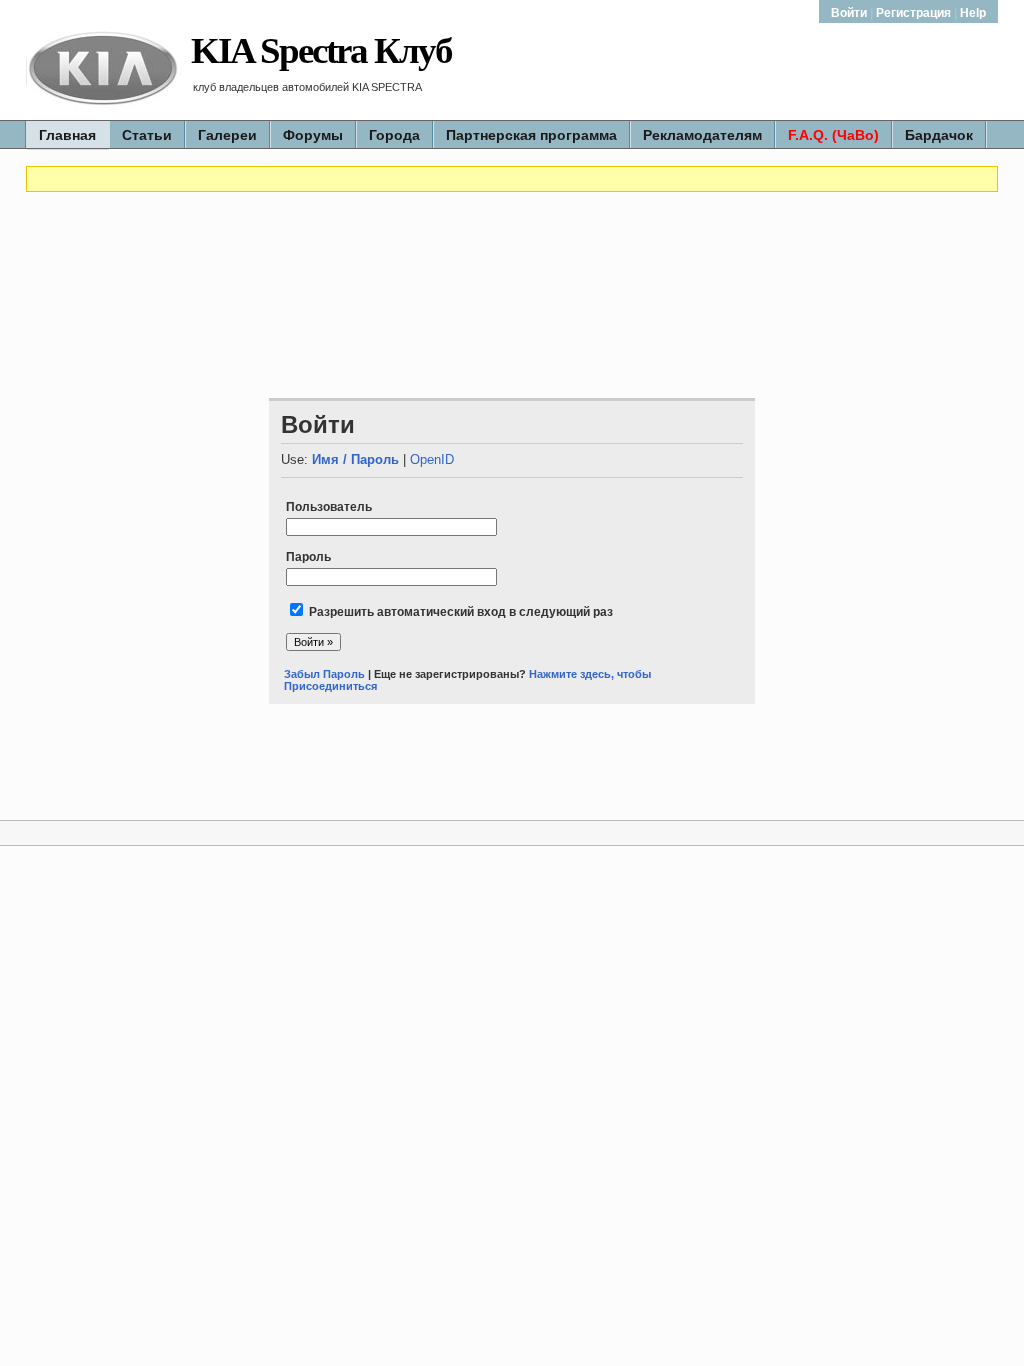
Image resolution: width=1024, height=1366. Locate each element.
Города (394, 135)
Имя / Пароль (355, 459)
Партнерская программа (531, 135)
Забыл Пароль (324, 674)
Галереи (227, 135)
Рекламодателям (702, 135)
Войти (850, 13)
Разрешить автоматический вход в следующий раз (461, 612)
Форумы (313, 135)
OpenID (432, 459)
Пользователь (329, 507)
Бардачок (939, 135)
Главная (67, 135)
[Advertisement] (512, 253)
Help (973, 13)
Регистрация (913, 13)
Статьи (147, 135)
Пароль (308, 557)
